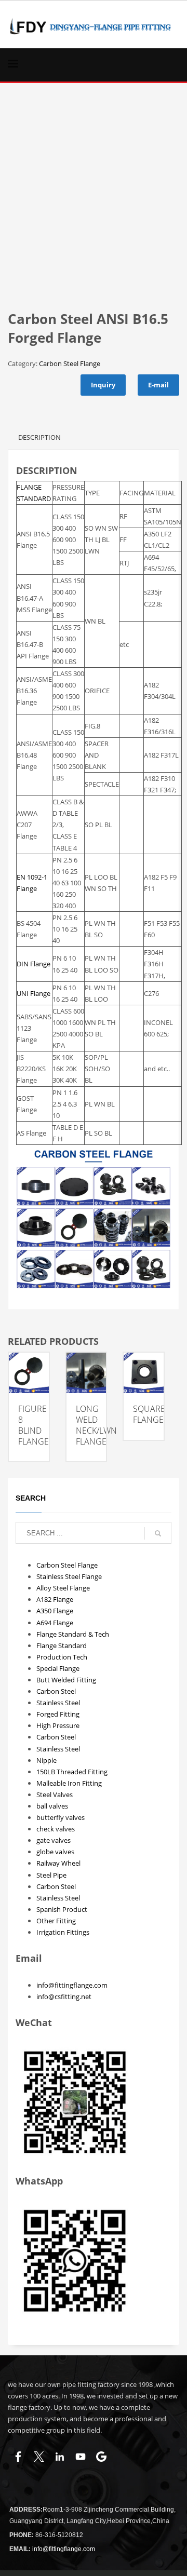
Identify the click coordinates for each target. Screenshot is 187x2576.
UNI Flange (34, 993)
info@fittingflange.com (72, 1985)
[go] (158, 1533)
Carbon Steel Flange (70, 363)
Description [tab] (39, 437)
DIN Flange (34, 964)
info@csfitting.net (64, 1997)
